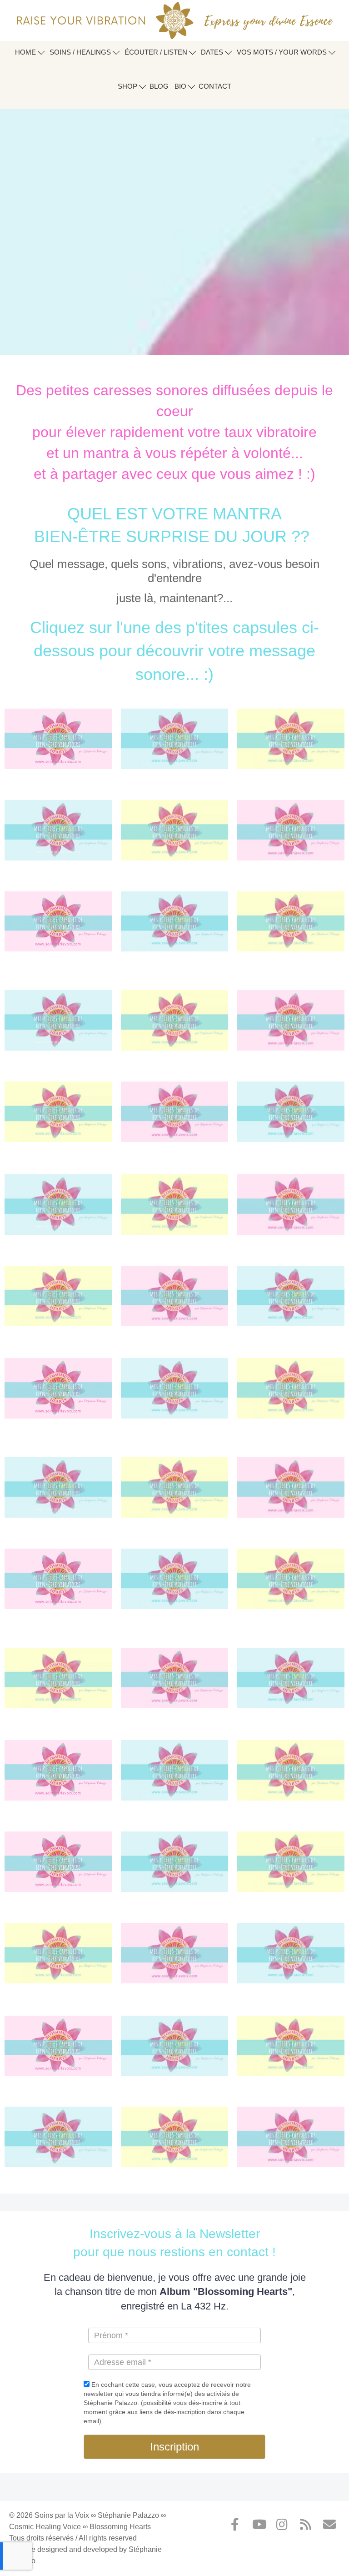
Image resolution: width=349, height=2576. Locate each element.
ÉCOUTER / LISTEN (157, 52)
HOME (26, 52)
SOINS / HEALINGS (81, 52)
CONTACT (215, 86)
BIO (181, 86)
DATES (213, 52)
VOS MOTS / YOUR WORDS (283, 52)
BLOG (159, 86)
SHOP (128, 86)
